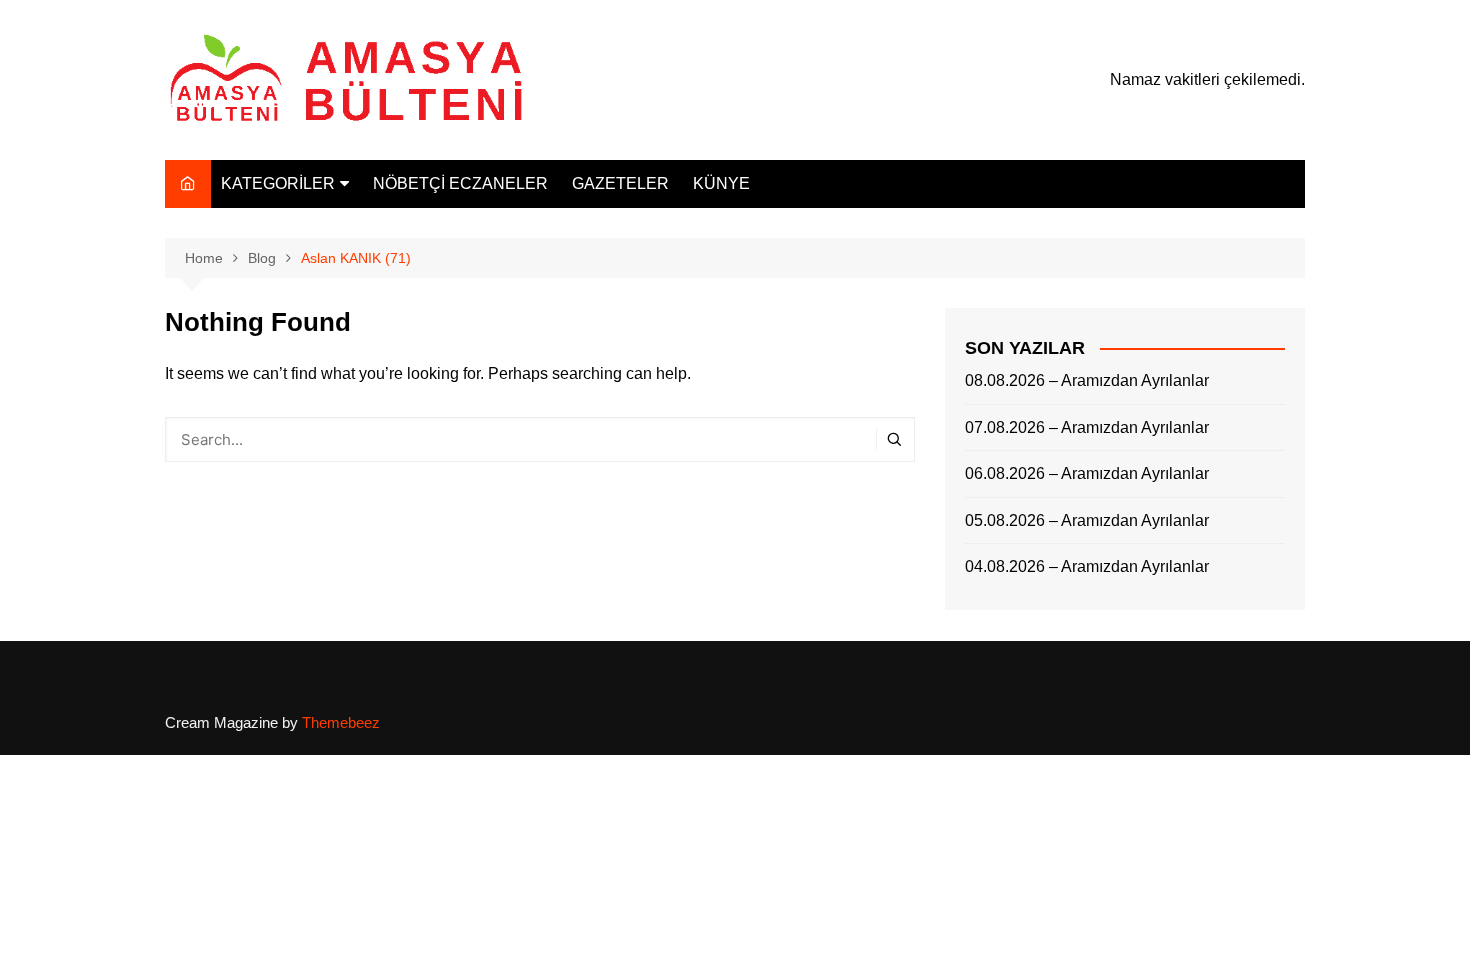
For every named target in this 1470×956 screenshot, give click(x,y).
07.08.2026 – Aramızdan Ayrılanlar (1087, 427)
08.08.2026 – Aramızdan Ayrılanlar (1087, 380)
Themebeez (341, 722)
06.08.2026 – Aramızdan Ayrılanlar (1087, 473)
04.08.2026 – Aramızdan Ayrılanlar (1087, 566)
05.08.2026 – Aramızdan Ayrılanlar (1087, 520)
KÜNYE (721, 183)
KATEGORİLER (278, 183)
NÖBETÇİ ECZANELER (460, 183)
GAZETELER (620, 183)
